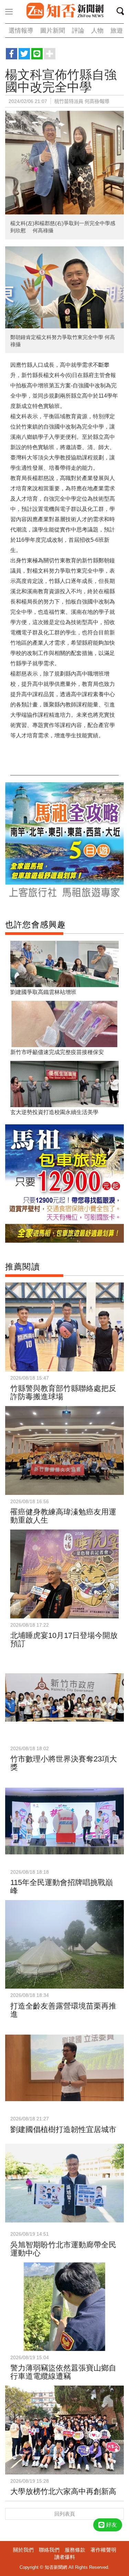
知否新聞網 (65, 11)
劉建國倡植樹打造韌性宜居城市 (63, 2129)
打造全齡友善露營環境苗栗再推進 (63, 2010)
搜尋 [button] (122, 12)
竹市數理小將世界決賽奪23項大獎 (64, 1763)
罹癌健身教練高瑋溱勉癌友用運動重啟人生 (63, 1516)
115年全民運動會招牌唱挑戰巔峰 (62, 1887)
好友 (111, 2525)
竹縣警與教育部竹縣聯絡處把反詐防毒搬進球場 (63, 1392)
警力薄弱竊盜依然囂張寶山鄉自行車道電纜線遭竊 (63, 2372)
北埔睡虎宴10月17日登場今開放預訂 (64, 1640)
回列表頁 (65, 2514)
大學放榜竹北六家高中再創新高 (63, 2491)
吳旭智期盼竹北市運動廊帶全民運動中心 (63, 2249)
